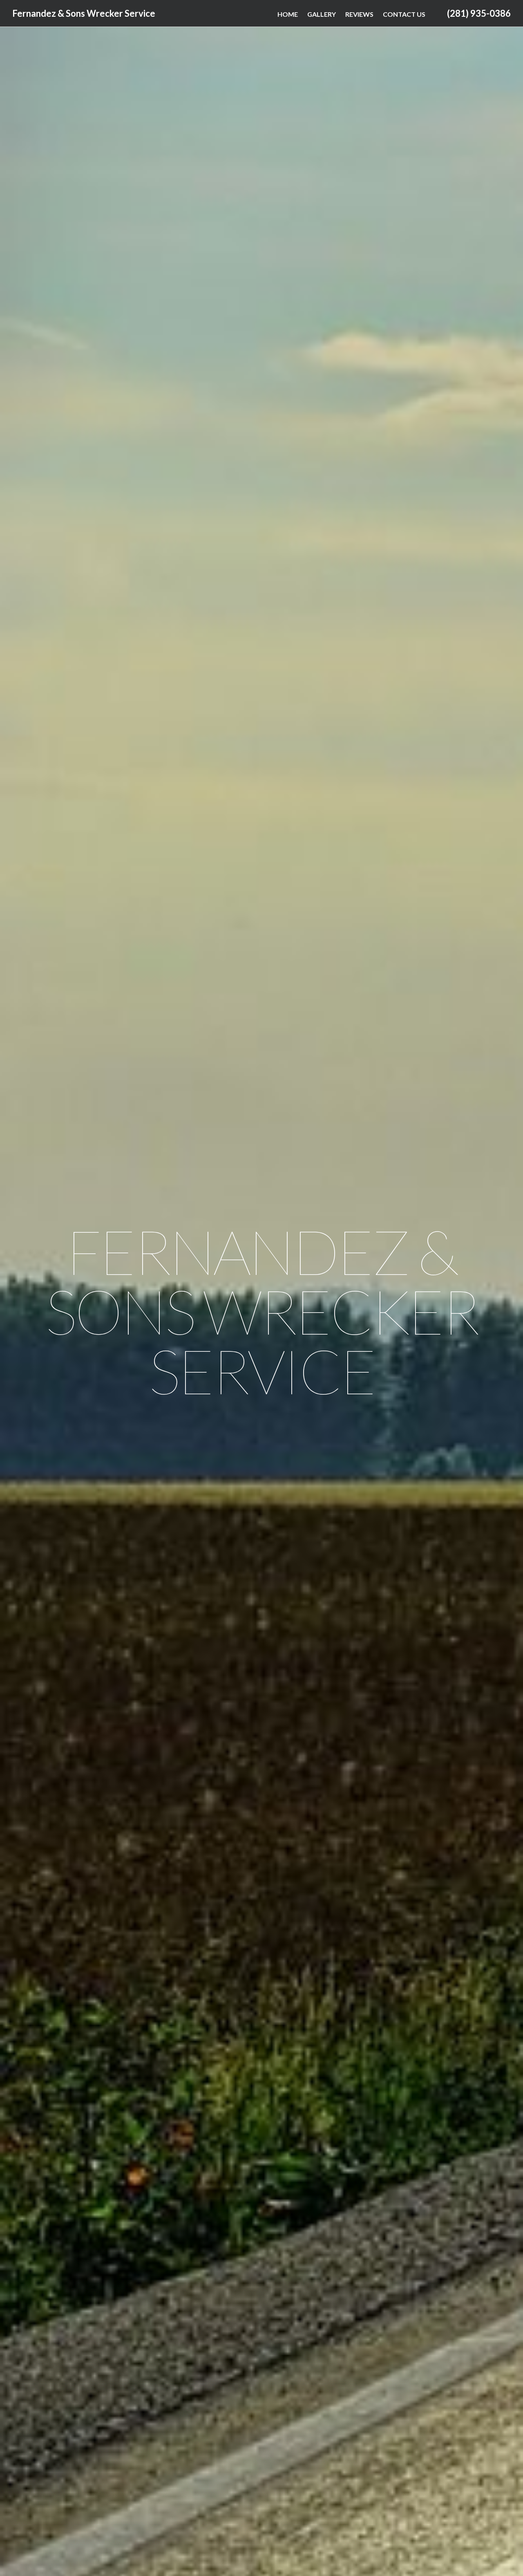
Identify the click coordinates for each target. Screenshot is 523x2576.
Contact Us (404, 14)
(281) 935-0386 (479, 13)
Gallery (322, 14)
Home (288, 14)
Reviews (359, 14)
